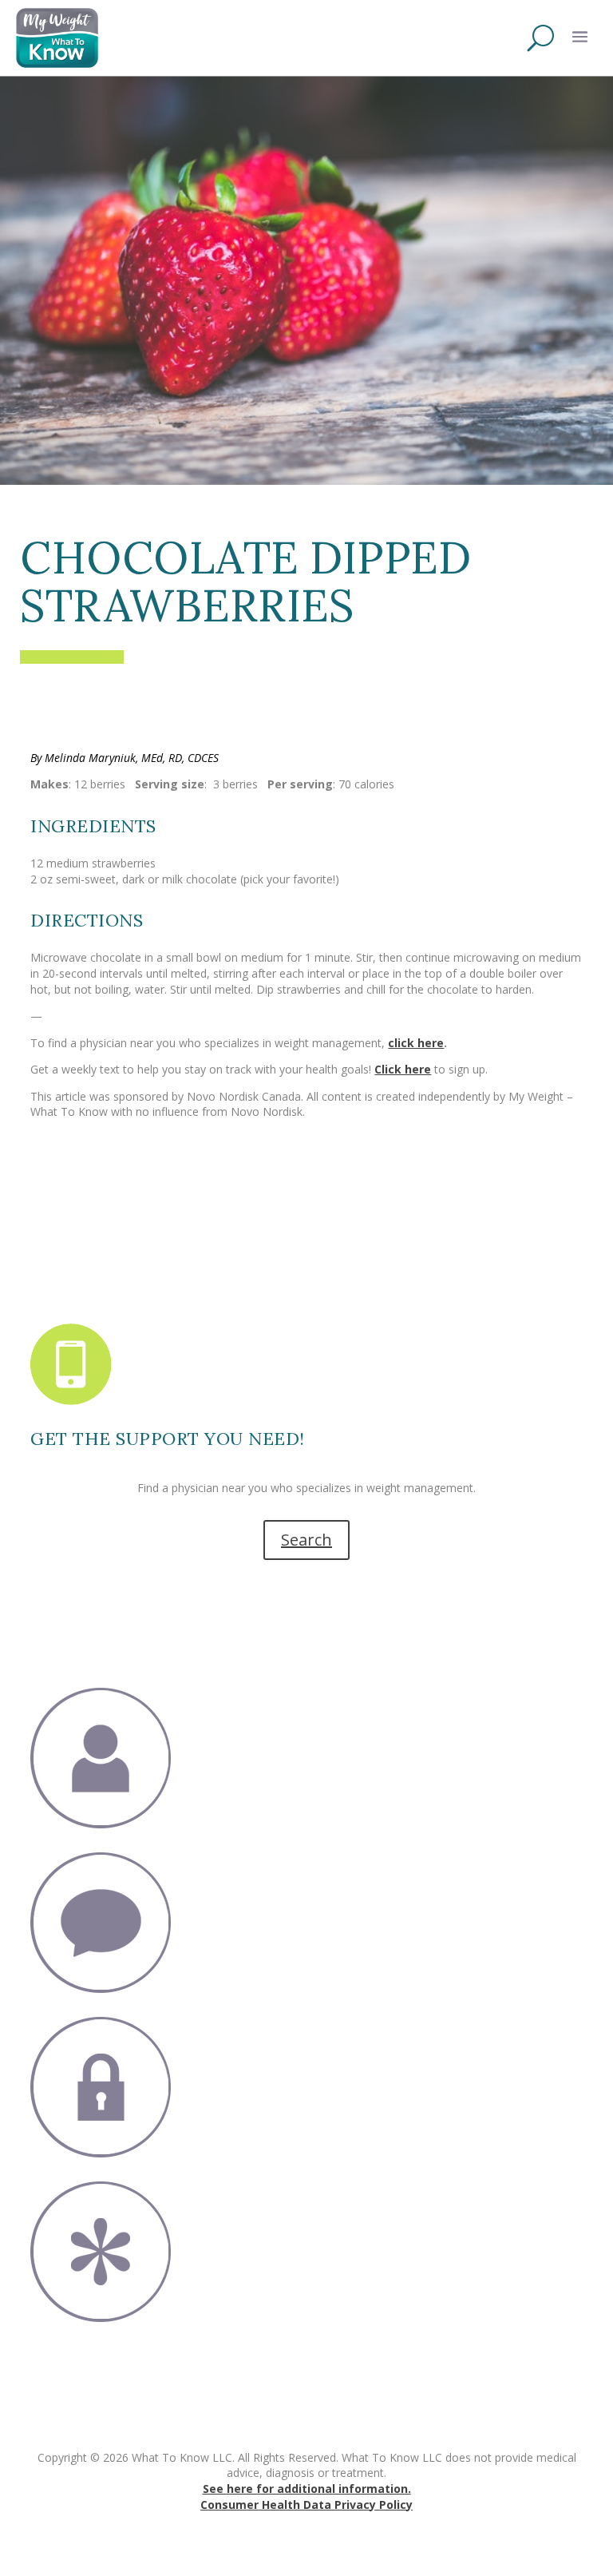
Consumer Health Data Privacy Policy (306, 2505)
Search (306, 1540)
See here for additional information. (307, 2489)
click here (416, 1043)
